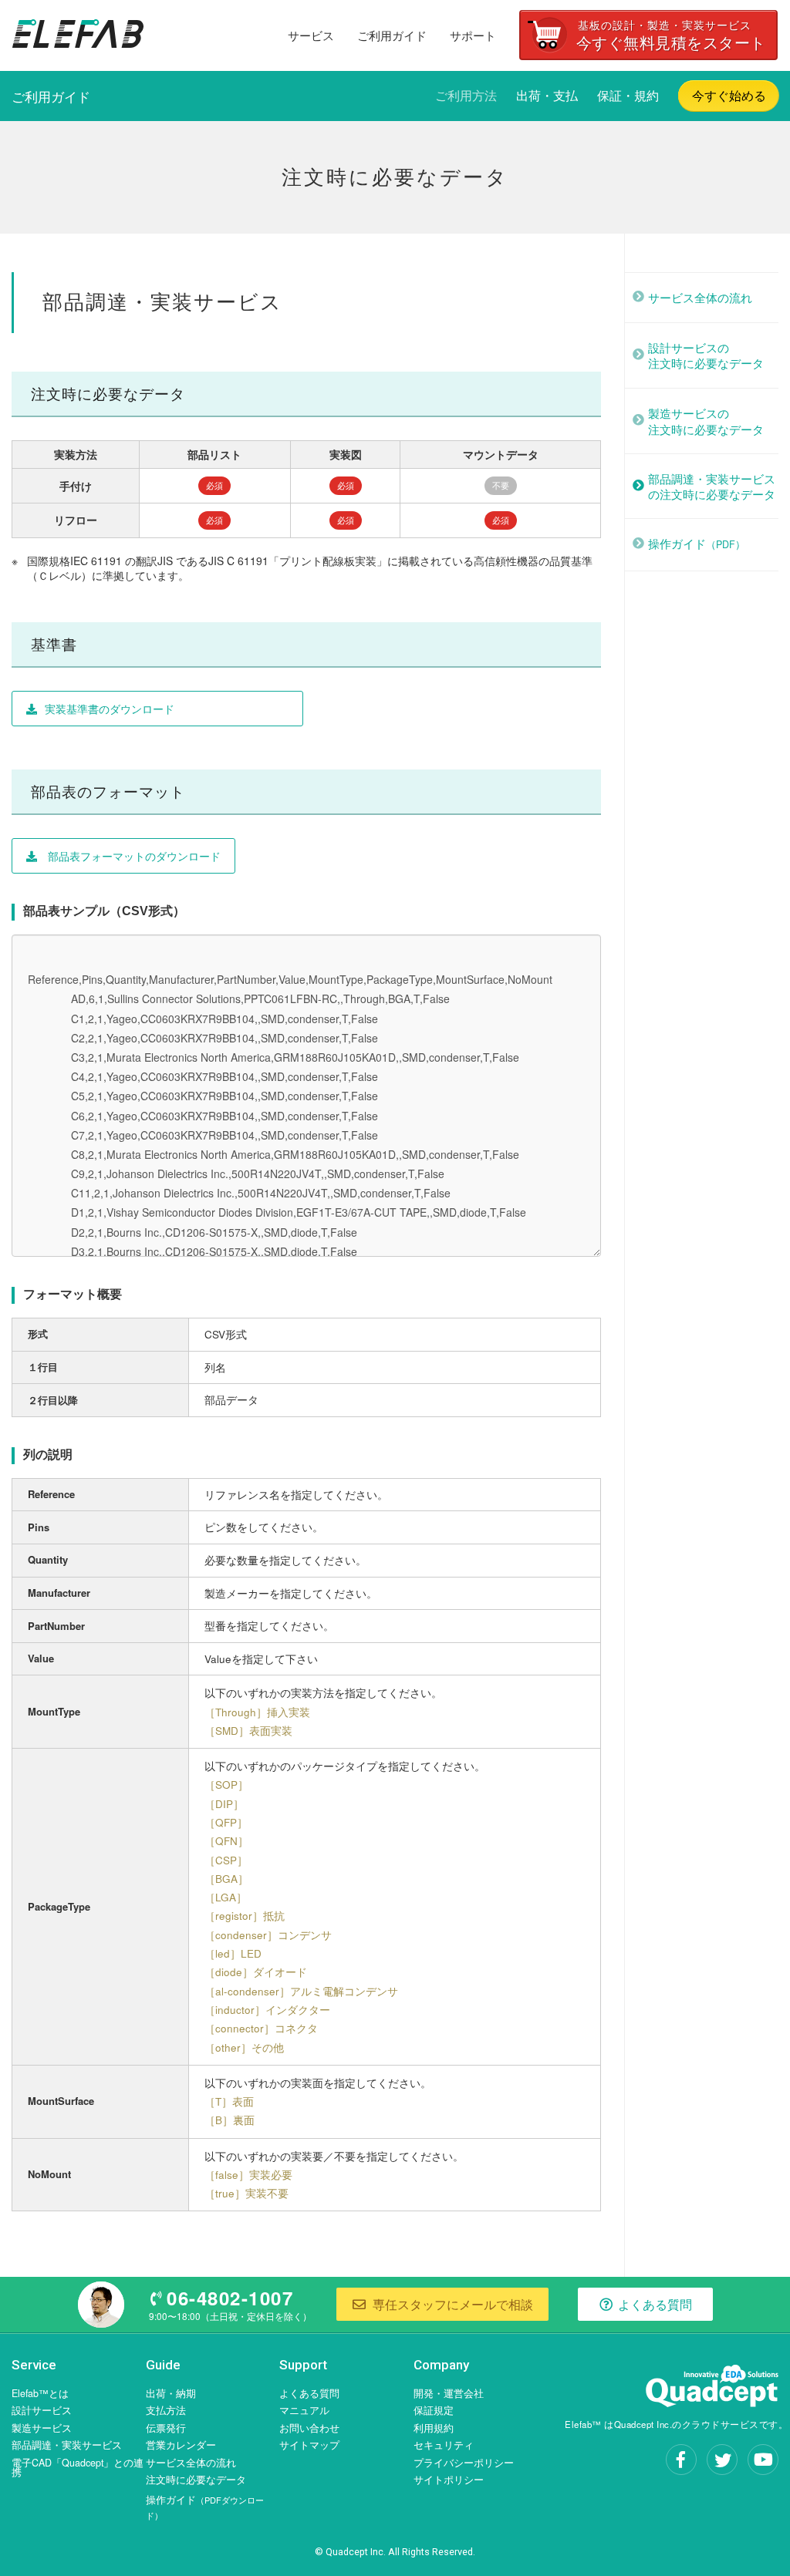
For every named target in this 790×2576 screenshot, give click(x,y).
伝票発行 (166, 2428)
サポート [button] (473, 35)
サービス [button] (311, 35)
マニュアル (304, 2410)
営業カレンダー (181, 2445)
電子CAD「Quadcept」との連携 (78, 2468)
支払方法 (166, 2410)
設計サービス (42, 2410)
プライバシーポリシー (464, 2463)
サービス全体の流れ (700, 297)
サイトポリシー (449, 2480)
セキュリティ (444, 2445)
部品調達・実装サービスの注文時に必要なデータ (712, 486)
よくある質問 (309, 2393)
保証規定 (434, 2410)
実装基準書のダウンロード (110, 709)
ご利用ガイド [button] (392, 35)
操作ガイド (697, 543)
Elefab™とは (40, 2393)
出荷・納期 (171, 2393)
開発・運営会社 (449, 2393)
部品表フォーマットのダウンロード (133, 856)
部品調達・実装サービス (67, 2445)
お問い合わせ (309, 2428)
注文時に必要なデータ (196, 2480)
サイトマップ (309, 2445)
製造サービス (42, 2428)
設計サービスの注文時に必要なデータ (706, 355)
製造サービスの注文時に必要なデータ (706, 421)
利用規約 (434, 2428)
